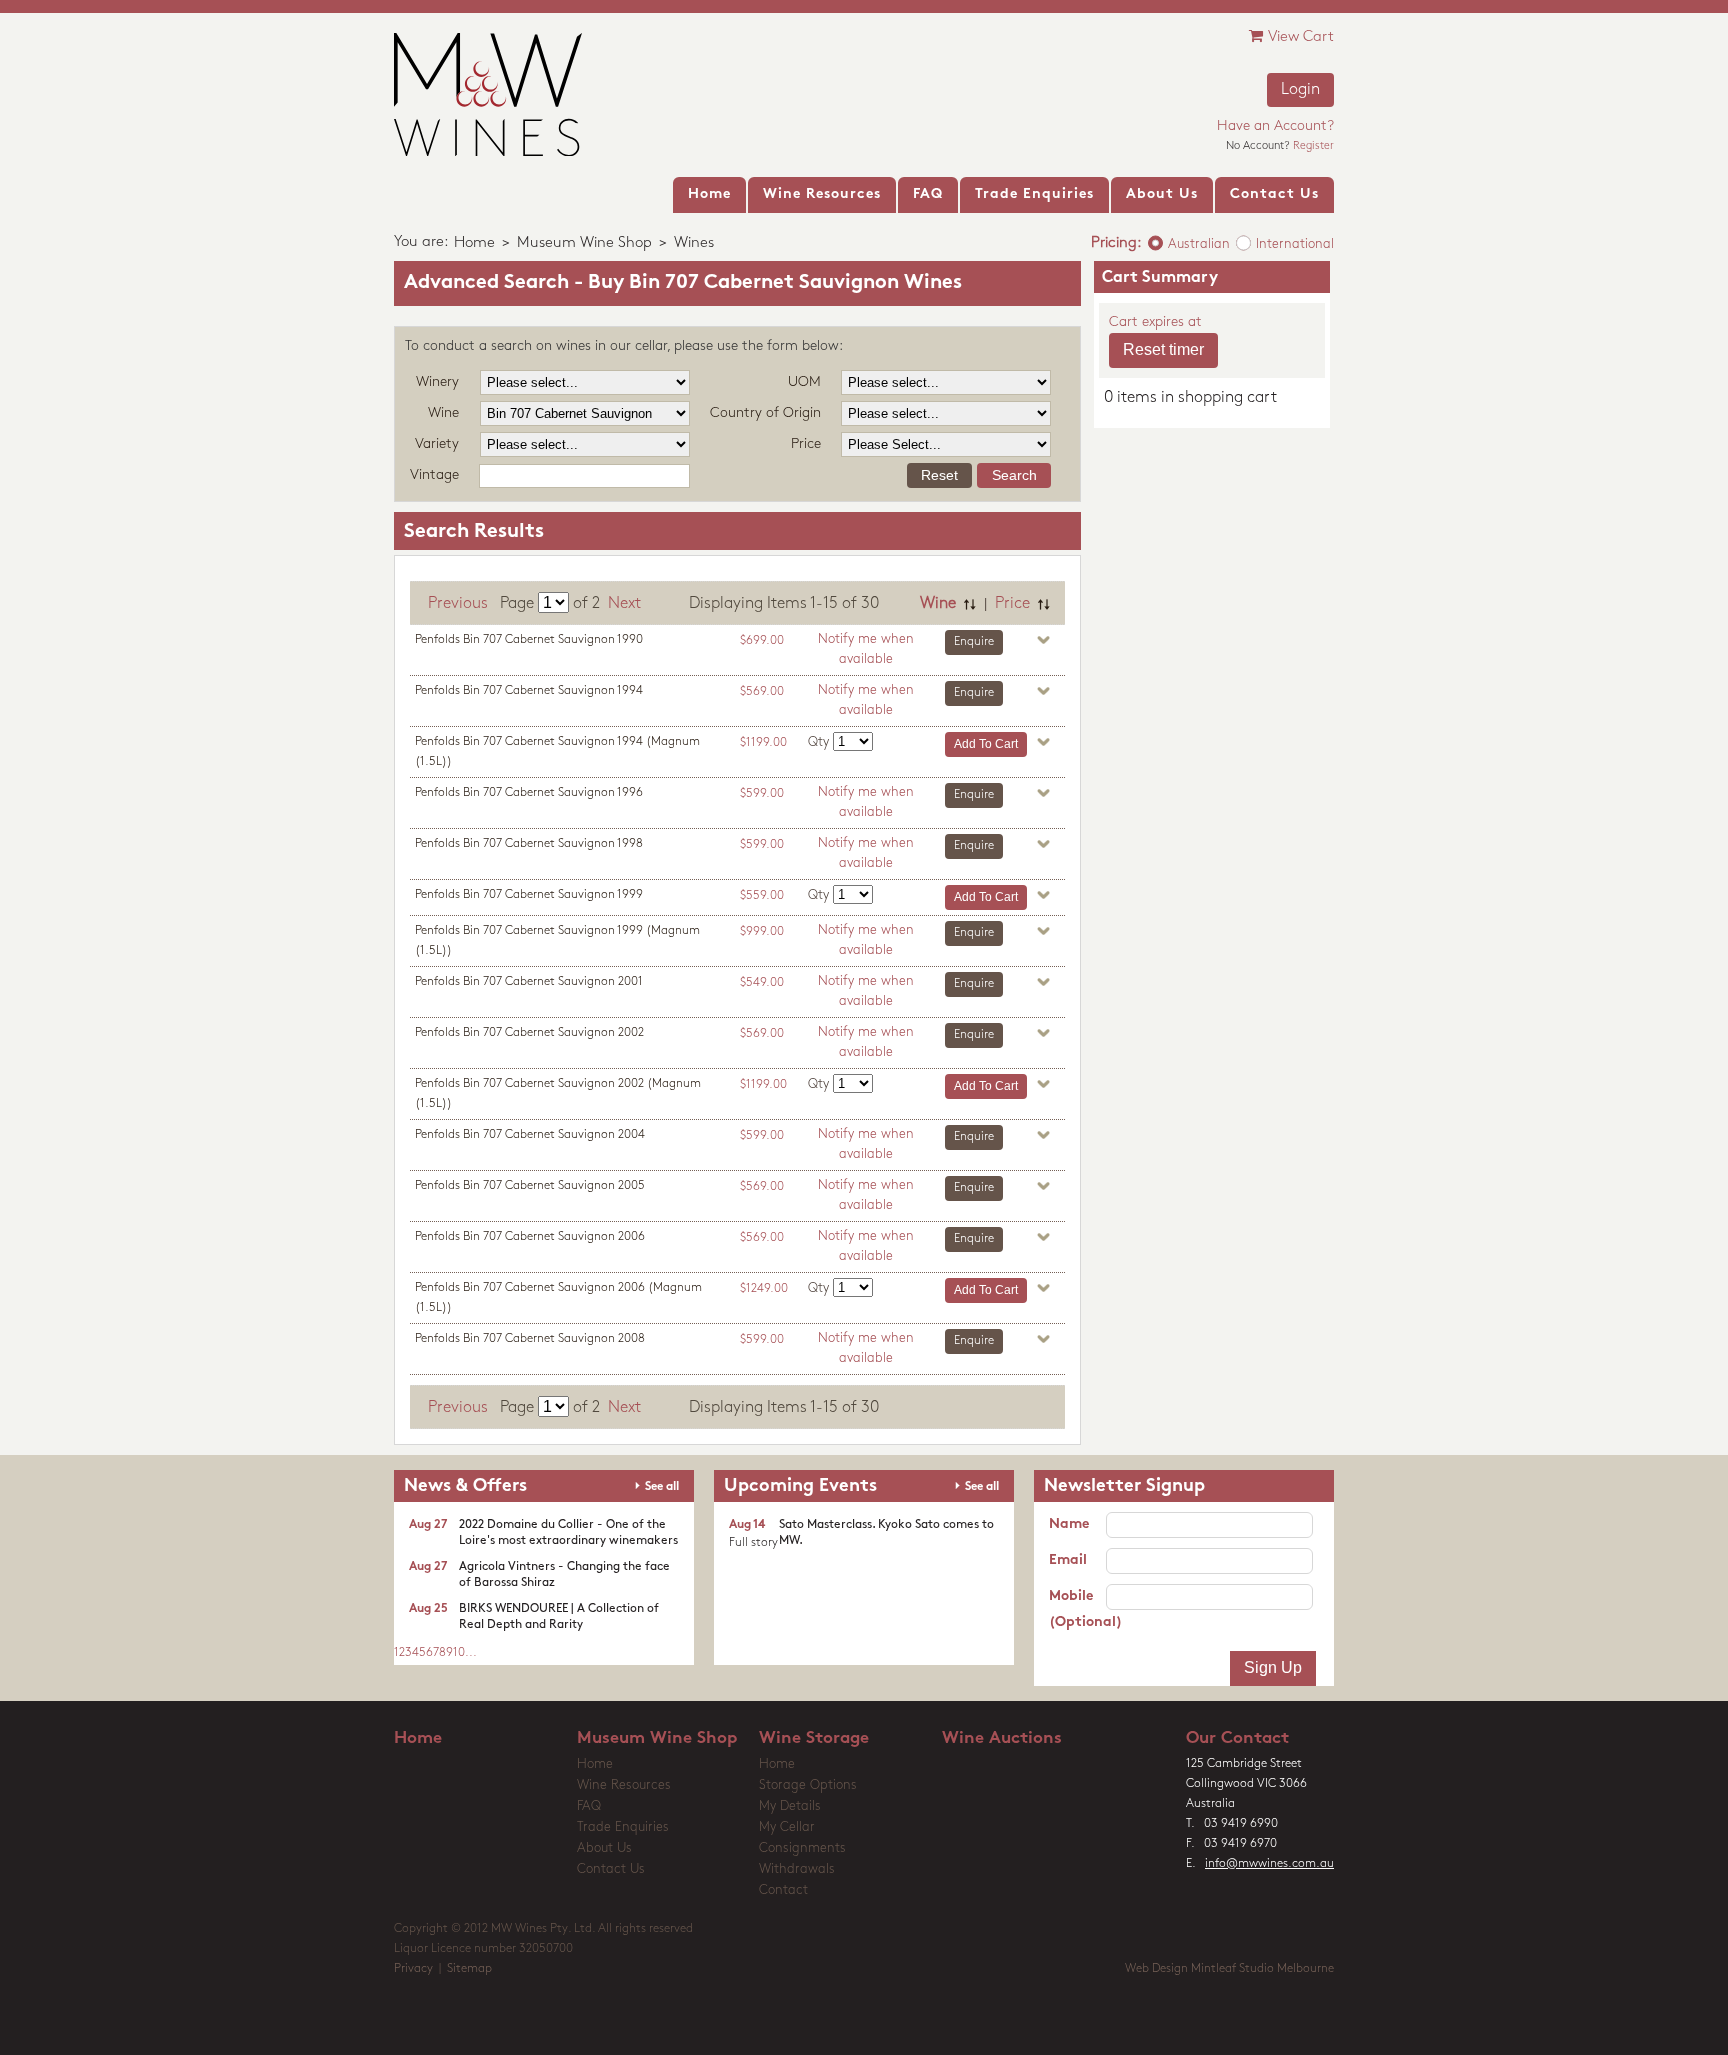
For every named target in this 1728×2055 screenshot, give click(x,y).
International (1295, 244)
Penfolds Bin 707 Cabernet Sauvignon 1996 (529, 793)
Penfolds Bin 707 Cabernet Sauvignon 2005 (530, 1186)
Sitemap (469, 1969)
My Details (790, 1806)
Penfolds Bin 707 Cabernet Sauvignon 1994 (529, 691)
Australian (1199, 244)
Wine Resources (624, 1785)
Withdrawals (797, 1869)
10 (459, 1653)
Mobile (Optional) (1077, 1609)
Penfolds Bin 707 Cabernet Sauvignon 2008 (530, 1339)
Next (624, 604)
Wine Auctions (1002, 1738)
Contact (783, 1890)
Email (1068, 1560)
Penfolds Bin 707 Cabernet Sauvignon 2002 (529, 1033)
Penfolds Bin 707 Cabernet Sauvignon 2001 (529, 982)
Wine (938, 604)
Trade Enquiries (623, 1827)
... (471, 1653)
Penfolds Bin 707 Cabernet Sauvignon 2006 (530, 1237)
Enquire (974, 642)
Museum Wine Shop (584, 243)
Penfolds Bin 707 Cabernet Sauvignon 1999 (529, 895)
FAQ (589, 1806)
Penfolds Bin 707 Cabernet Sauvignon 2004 (530, 1135)
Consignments (802, 1848)
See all (662, 1487)
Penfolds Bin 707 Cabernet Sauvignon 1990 (529, 640)
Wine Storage (814, 1738)
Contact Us (611, 1869)
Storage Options (808, 1785)
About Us (604, 1848)
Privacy (413, 1969)
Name (1069, 1524)
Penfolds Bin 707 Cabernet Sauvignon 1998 (529, 844)
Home (474, 243)
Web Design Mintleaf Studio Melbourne (1229, 1969)
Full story (753, 1543)
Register (1313, 146)
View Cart (1301, 37)
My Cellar (787, 1827)
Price (1012, 604)
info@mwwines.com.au (1269, 1864)
